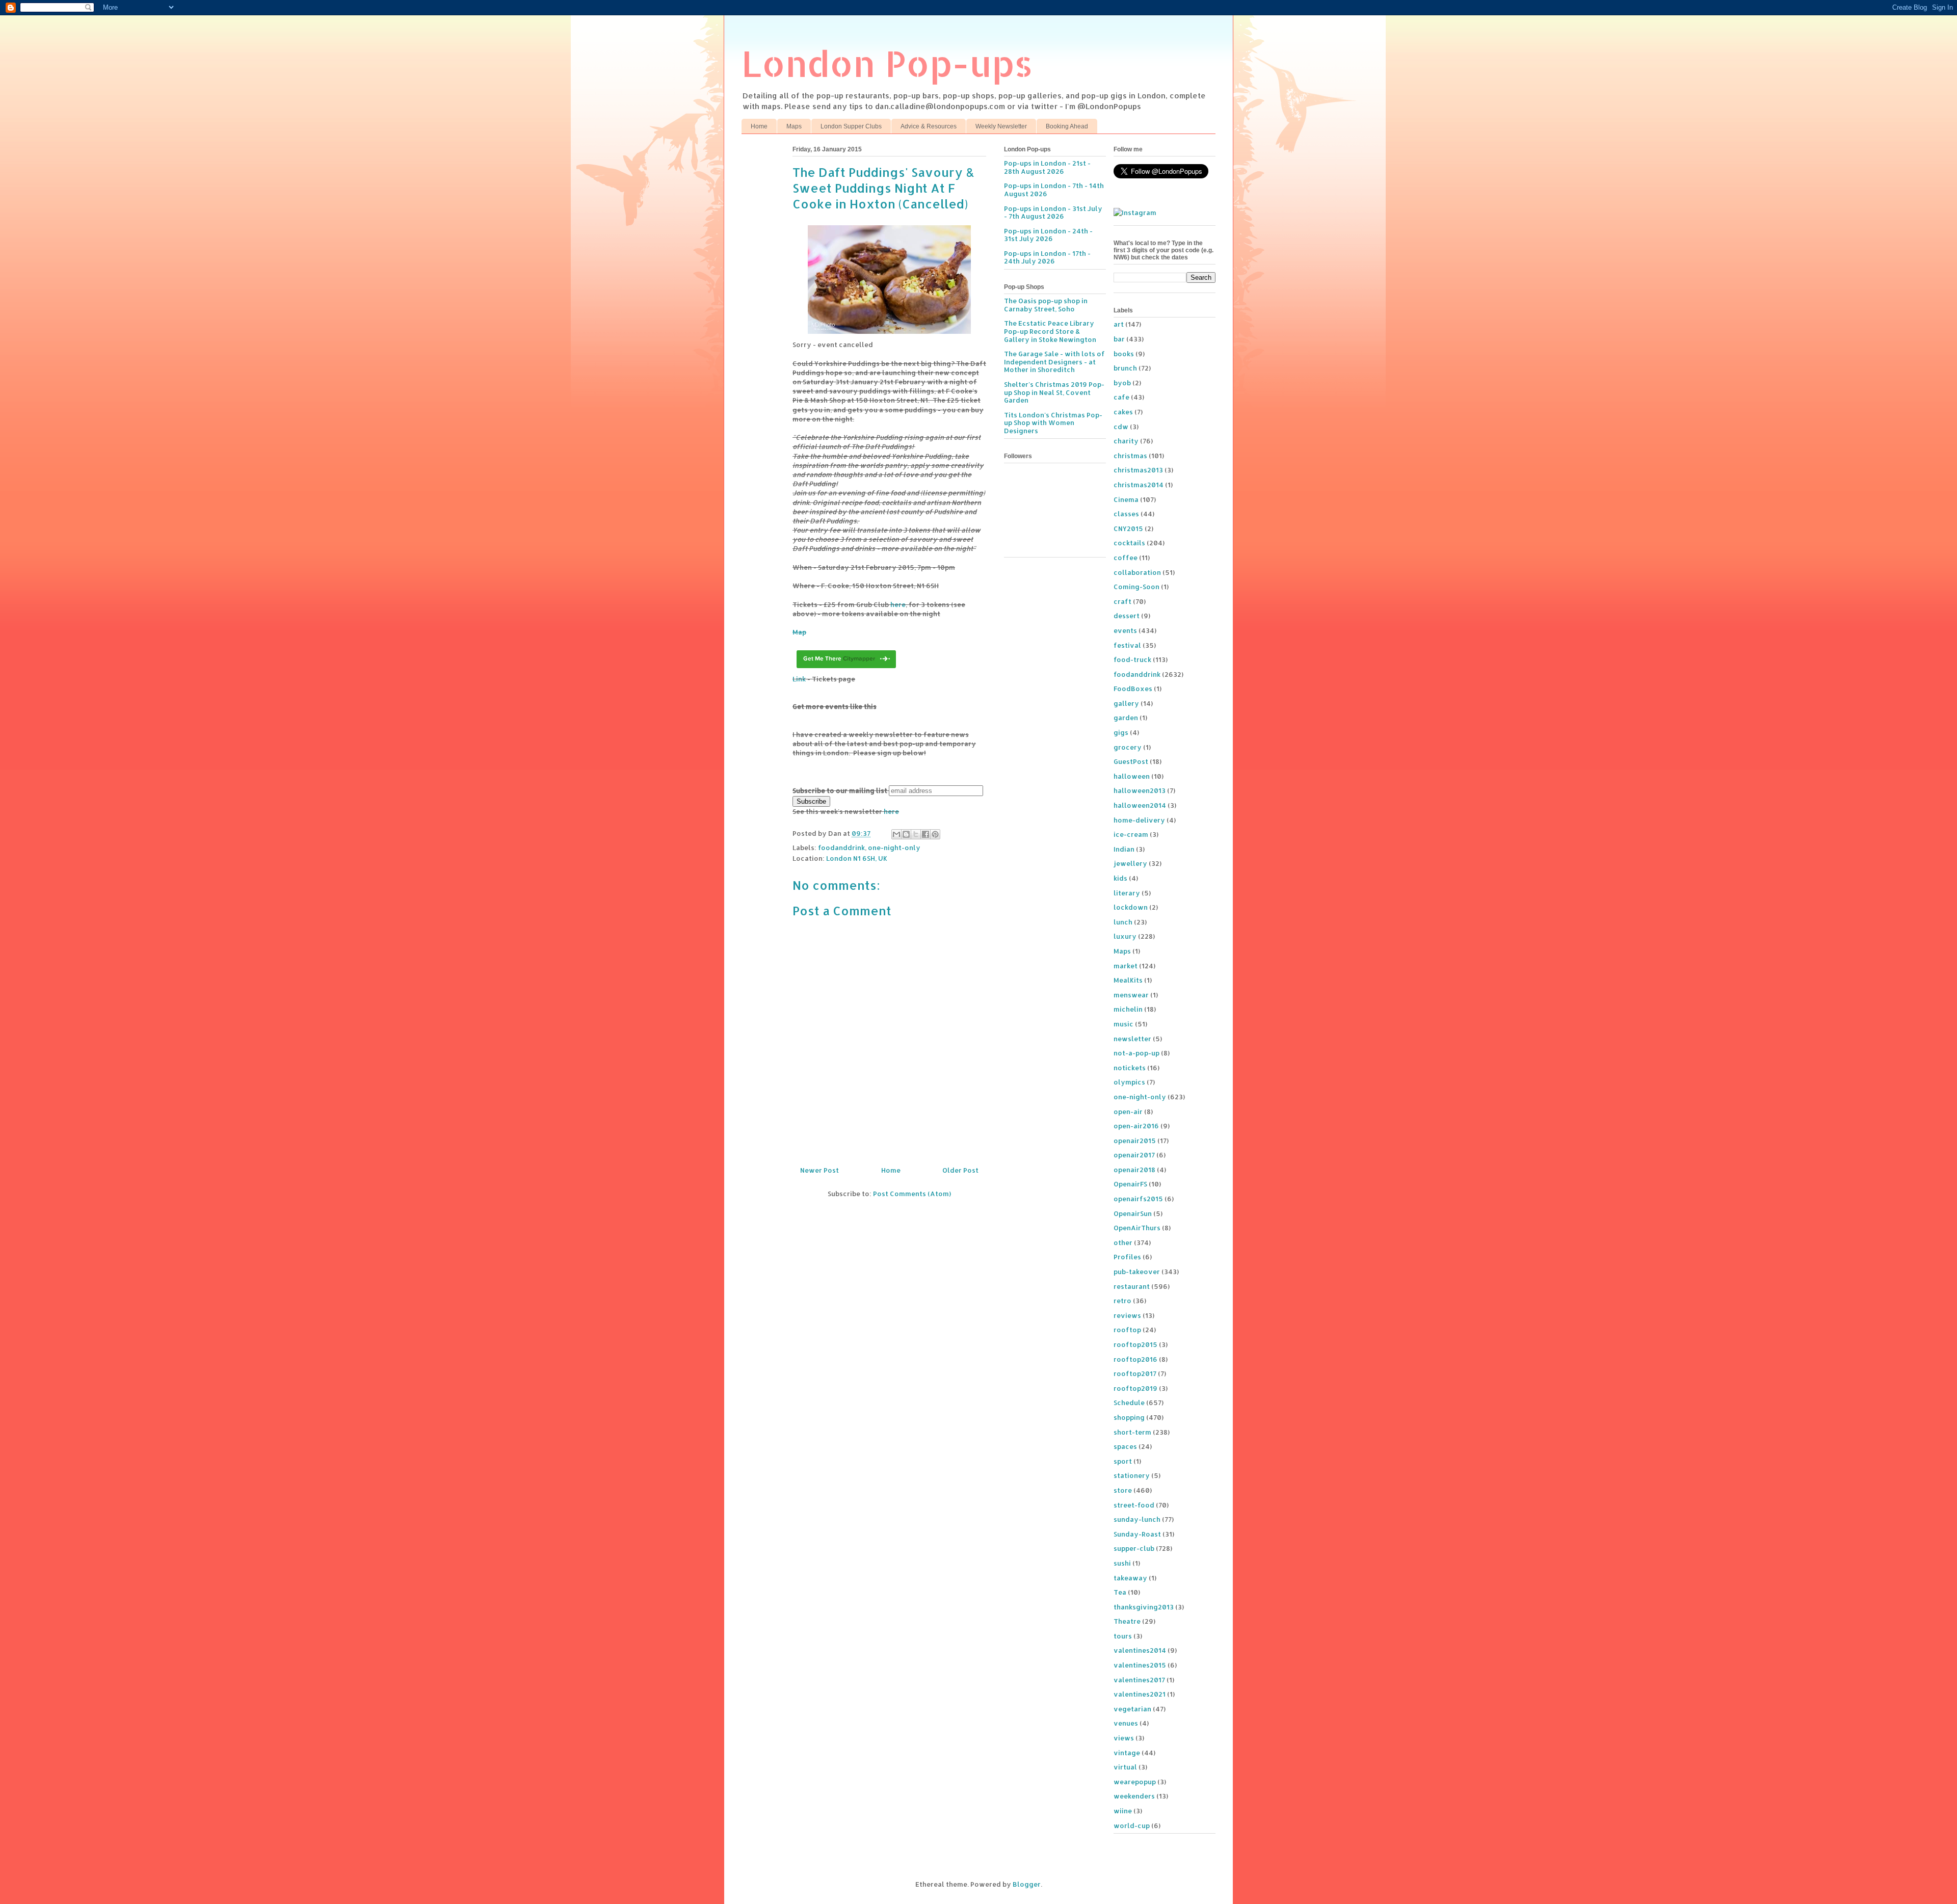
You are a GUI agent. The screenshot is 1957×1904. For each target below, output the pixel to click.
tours (1123, 1636)
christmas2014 (1139, 485)
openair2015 (1135, 1141)
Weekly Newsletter (1001, 126)
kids (1120, 878)
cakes (1123, 412)
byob (1122, 383)
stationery (1132, 1475)
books (1124, 354)
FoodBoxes (1133, 689)
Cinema (1126, 499)
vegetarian (1132, 1709)
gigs (1121, 732)
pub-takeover (1137, 1272)
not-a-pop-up (1136, 1053)
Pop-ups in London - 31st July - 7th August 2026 (1053, 213)
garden (1126, 718)
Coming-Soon (1136, 587)
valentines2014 (1140, 1650)
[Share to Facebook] (925, 834)
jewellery (1130, 863)
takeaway (1130, 1578)
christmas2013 (1138, 470)
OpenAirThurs (1137, 1228)
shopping (1129, 1417)
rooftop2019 (1135, 1388)
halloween (1132, 776)
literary (1127, 893)
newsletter (1132, 1039)
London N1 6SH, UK (857, 858)
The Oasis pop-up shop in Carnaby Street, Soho (1046, 305)
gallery (1126, 703)
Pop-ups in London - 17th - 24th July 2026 (1047, 257)
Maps (794, 126)
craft (1122, 601)
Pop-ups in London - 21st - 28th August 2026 (1047, 167)
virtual (1125, 1767)
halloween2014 (1140, 805)
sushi (1122, 1563)
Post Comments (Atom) (912, 1194)
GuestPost (1131, 761)
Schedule (1129, 1403)
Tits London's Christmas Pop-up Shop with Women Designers (1053, 423)
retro (1122, 1301)
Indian (1124, 849)
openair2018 (1134, 1170)
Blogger (1027, 1884)
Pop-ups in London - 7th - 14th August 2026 (1054, 190)
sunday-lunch (1137, 1519)
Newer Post (819, 1170)
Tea (1120, 1592)
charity (1126, 441)
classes (1126, 514)
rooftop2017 (1135, 1373)
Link (799, 679)
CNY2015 (1128, 528)
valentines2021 (1140, 1694)
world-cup (1132, 1826)
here (898, 604)
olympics (1129, 1082)
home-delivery (1139, 820)
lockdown (1131, 907)
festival (1127, 645)
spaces (1125, 1446)
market (1126, 966)
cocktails (1129, 543)
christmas (1130, 456)
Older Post (960, 1170)
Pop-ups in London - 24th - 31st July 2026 (1048, 235)
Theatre (1127, 1621)
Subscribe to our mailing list (840, 790)
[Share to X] (916, 834)
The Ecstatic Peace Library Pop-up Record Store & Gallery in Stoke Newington (1050, 331)
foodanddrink (841, 848)
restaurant (1132, 1286)
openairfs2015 (1138, 1199)
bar (1119, 339)
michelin (1128, 1009)
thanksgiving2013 (1144, 1607)
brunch (1125, 368)
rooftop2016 (1135, 1359)
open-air (1128, 1112)
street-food (1134, 1505)
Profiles (1127, 1257)
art (1119, 324)
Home (759, 126)
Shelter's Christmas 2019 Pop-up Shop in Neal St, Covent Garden (1054, 392)
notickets (1130, 1068)
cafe (1121, 397)
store (1123, 1490)
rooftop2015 (1135, 1344)
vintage (1127, 1753)
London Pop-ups (887, 63)
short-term (1132, 1432)
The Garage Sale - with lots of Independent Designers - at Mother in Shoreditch (1054, 362)
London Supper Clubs (851, 126)
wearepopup (1135, 1782)
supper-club (1134, 1548)
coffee (1126, 558)
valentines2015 (1140, 1665)
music (1123, 1024)
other (1123, 1242)
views (1124, 1738)
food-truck (1132, 659)
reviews (1127, 1315)
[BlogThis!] (906, 834)
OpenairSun (1133, 1213)
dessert (1127, 616)
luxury (1125, 936)
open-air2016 (1136, 1126)
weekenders (1134, 1796)
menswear (1131, 995)
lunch (1123, 922)
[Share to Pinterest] (935, 834)
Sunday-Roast (1137, 1534)
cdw (1121, 427)
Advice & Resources (929, 126)
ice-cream (1131, 834)
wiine (1123, 1811)
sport (1123, 1461)
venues (1126, 1723)
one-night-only (894, 848)
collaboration (1137, 572)
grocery (1128, 747)
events (1125, 630)
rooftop (1127, 1330)
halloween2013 (1140, 790)
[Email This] (896, 834)
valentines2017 (1139, 1680)
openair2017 (1134, 1155)
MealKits (1128, 980)
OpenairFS (1130, 1184)
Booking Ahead (1067, 126)
